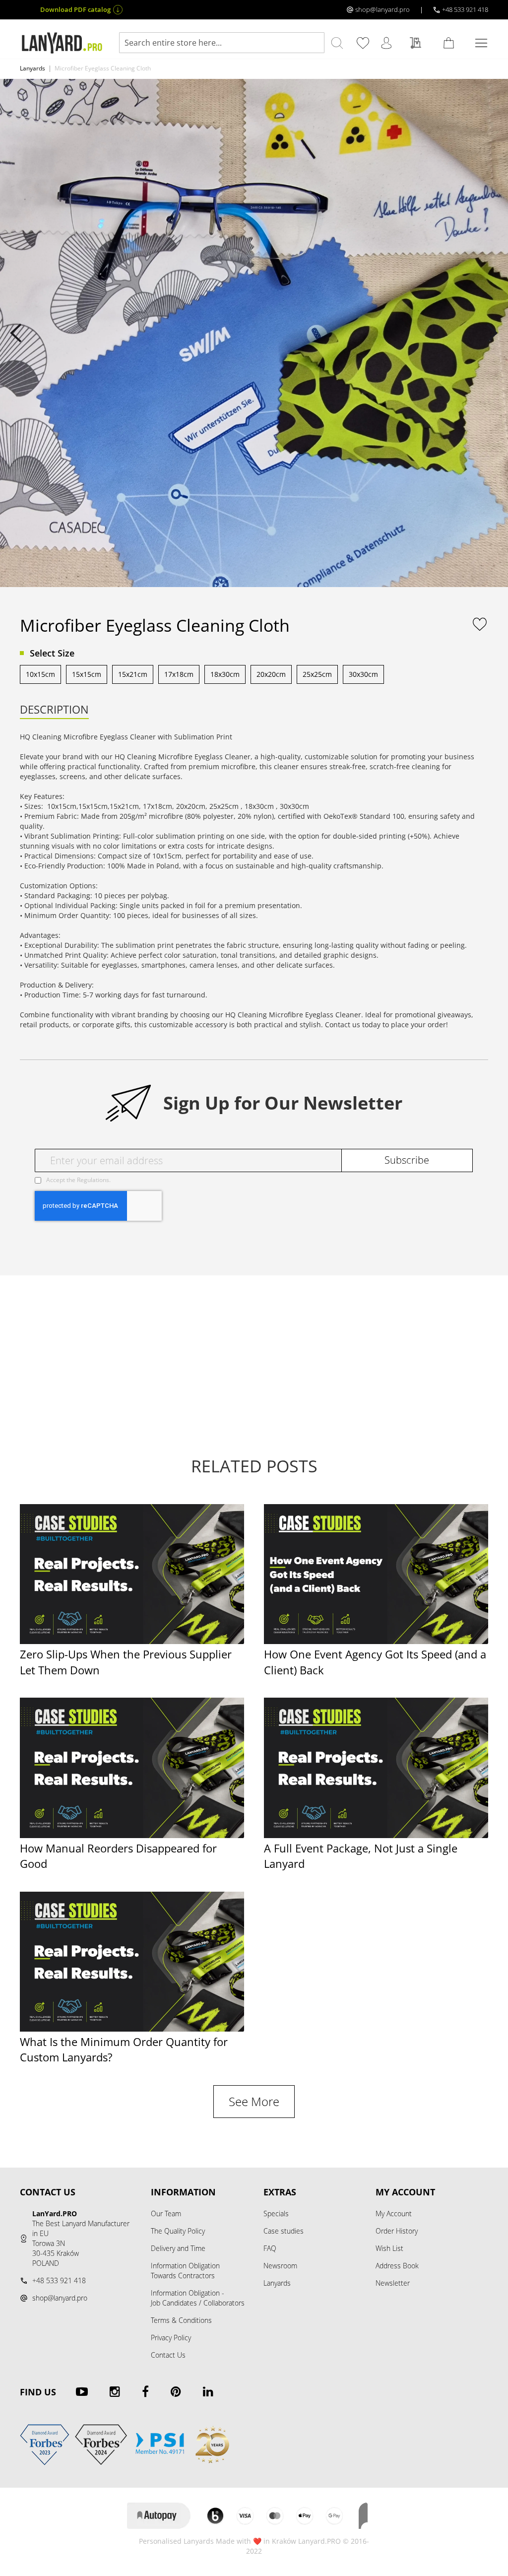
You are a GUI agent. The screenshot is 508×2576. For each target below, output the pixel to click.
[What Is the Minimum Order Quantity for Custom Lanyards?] (132, 2029)
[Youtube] (82, 2391)
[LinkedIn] (208, 2391)
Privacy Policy (171, 2338)
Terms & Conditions (181, 2320)
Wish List (389, 2248)
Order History (397, 2231)
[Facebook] (145, 2391)
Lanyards (32, 68)
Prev (16, 333)
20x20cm (271, 674)
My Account (394, 2213)
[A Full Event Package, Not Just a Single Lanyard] (376, 1835)
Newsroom (280, 2266)
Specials (276, 2213)
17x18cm (179, 674)
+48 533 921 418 (465, 9)
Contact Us (168, 2355)
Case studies (284, 2231)
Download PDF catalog (75, 9)
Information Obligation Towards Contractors (185, 2271)
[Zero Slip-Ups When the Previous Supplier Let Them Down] (132, 1641)
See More (254, 2102)
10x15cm (40, 674)
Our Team (166, 2213)
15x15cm (87, 674)
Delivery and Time (178, 2248)
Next (492, 333)
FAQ (270, 2248)
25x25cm (317, 674)
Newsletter (393, 2283)
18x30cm (225, 674)
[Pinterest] (176, 2391)
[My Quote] (418, 43)
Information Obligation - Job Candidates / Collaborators (198, 2298)
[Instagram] (115, 2391)
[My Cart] (450, 43)
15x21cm (133, 674)
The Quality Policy (178, 2231)
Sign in (388, 43)
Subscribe (407, 1160)
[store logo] (62, 43)
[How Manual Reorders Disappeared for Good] (132, 1835)
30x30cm (363, 674)
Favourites (365, 43)
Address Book (397, 2266)
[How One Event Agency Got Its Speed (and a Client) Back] (376, 1641)
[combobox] (222, 43)
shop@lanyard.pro (382, 9)
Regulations (93, 1180)
